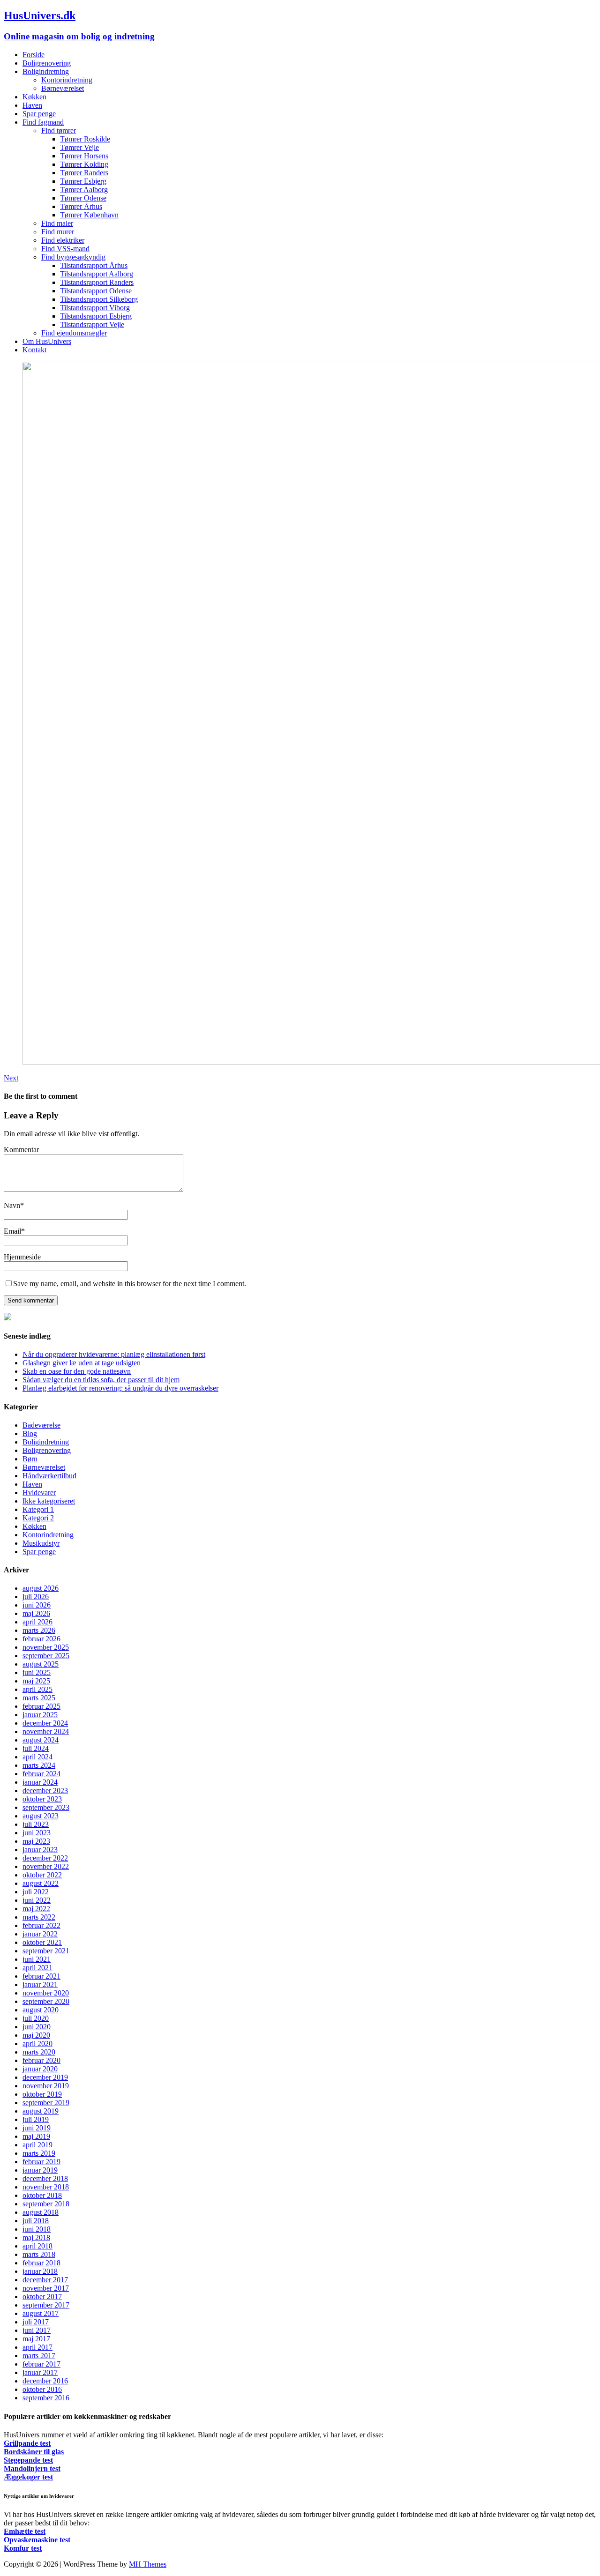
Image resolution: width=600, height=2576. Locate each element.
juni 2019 (37, 2128)
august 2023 (41, 1816)
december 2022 (45, 1858)
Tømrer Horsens (84, 156)
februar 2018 (41, 2263)
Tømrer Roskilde (85, 139)
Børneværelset (63, 88)
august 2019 (41, 2111)
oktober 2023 (42, 1799)
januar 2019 (40, 2170)
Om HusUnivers (47, 341)
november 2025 (46, 1647)
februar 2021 (41, 1976)
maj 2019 (36, 2136)
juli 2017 (36, 2322)
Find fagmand (43, 122)
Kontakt (34, 350)
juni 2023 (37, 1833)
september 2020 (46, 2001)
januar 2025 (40, 1715)
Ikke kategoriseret (49, 1501)
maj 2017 (36, 2339)
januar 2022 (40, 1934)
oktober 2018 (42, 2195)
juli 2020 (36, 2018)
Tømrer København (89, 215)
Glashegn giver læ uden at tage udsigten (82, 1363)
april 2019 (37, 2145)
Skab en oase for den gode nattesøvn (77, 1371)
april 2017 (37, 2347)
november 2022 (46, 1866)
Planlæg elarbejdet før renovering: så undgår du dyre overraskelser (120, 1388)
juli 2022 (36, 1892)
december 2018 (45, 2178)
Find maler (57, 223)
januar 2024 (40, 1782)
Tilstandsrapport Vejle (92, 324)
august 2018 (41, 2212)
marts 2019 (39, 2153)
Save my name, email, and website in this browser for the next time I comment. (130, 1284)
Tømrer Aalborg (84, 190)
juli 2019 (36, 2119)
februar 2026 (41, 1639)
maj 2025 (36, 1681)
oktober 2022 (42, 1875)
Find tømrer (59, 130)
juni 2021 (37, 1959)
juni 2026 (37, 1605)
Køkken (34, 97)
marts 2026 (39, 1630)
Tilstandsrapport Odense (96, 291)
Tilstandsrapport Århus (94, 265)
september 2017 (46, 2305)
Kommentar (21, 1150)
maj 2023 (36, 1841)
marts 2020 (39, 2052)
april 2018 (37, 2246)
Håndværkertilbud (49, 1476)
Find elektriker (63, 240)
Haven (32, 105)
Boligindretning (46, 71)
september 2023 (46, 1807)
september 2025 (46, 1656)
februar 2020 (41, 2060)
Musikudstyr (41, 1543)
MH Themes (148, 2564)
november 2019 (46, 2086)
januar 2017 (40, 2372)
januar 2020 (40, 2069)
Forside (34, 55)
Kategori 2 (38, 1518)
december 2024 (45, 1723)
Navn (12, 1205)
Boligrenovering (47, 63)
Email (12, 1231)
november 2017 (46, 2288)
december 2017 (45, 2280)
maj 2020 (36, 2035)
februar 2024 (41, 1774)
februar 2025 (41, 1706)
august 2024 (41, 1740)
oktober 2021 (42, 1942)
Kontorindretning (67, 80)
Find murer (58, 232)
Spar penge (39, 114)
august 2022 (41, 1883)
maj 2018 (36, 2237)
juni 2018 (37, 2229)
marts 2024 (39, 1765)
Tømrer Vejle (79, 147)
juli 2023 (36, 1824)
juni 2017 (37, 2330)
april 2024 (37, 1757)
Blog (30, 1433)
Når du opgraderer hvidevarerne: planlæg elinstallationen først (114, 1354)
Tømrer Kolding (84, 164)
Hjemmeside (22, 1257)
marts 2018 (39, 2254)
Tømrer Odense (83, 198)
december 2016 (45, 2381)
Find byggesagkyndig (73, 257)
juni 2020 (37, 2027)
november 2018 (46, 2187)
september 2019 (46, 2103)
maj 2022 (36, 1909)
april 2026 (37, 1622)
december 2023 (45, 1791)
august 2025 (41, 1664)
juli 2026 (36, 1597)
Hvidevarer (39, 1493)
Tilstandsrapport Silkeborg (99, 299)
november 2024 (46, 1731)
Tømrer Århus (81, 206)
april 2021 (37, 1968)
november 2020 (46, 1993)
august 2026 (41, 1588)
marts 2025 (39, 1698)
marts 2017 (39, 2356)
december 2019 (45, 2077)
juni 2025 (37, 1672)
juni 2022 (37, 1900)
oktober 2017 (42, 2297)
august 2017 (41, 2313)
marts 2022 (39, 1917)
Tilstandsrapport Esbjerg (96, 316)
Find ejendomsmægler (74, 333)
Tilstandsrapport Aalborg (97, 274)
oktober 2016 (42, 2389)
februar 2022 (41, 1925)
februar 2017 (41, 2364)
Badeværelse (41, 1425)
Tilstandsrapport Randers (97, 282)
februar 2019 (41, 2162)
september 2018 (46, 2204)
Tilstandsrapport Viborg (95, 308)
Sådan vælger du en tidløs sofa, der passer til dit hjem (101, 1380)
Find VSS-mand (65, 249)
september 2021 (46, 1951)
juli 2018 (36, 2221)
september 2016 (46, 2398)
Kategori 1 (38, 1509)
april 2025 (37, 1689)
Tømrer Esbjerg (83, 181)
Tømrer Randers (84, 173)
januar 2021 (40, 1984)
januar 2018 (40, 2271)
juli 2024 (36, 1748)
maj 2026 (36, 1613)
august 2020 (41, 2010)
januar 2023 (40, 1850)
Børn (30, 1459)
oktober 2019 (42, 2094)
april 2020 (37, 2044)
